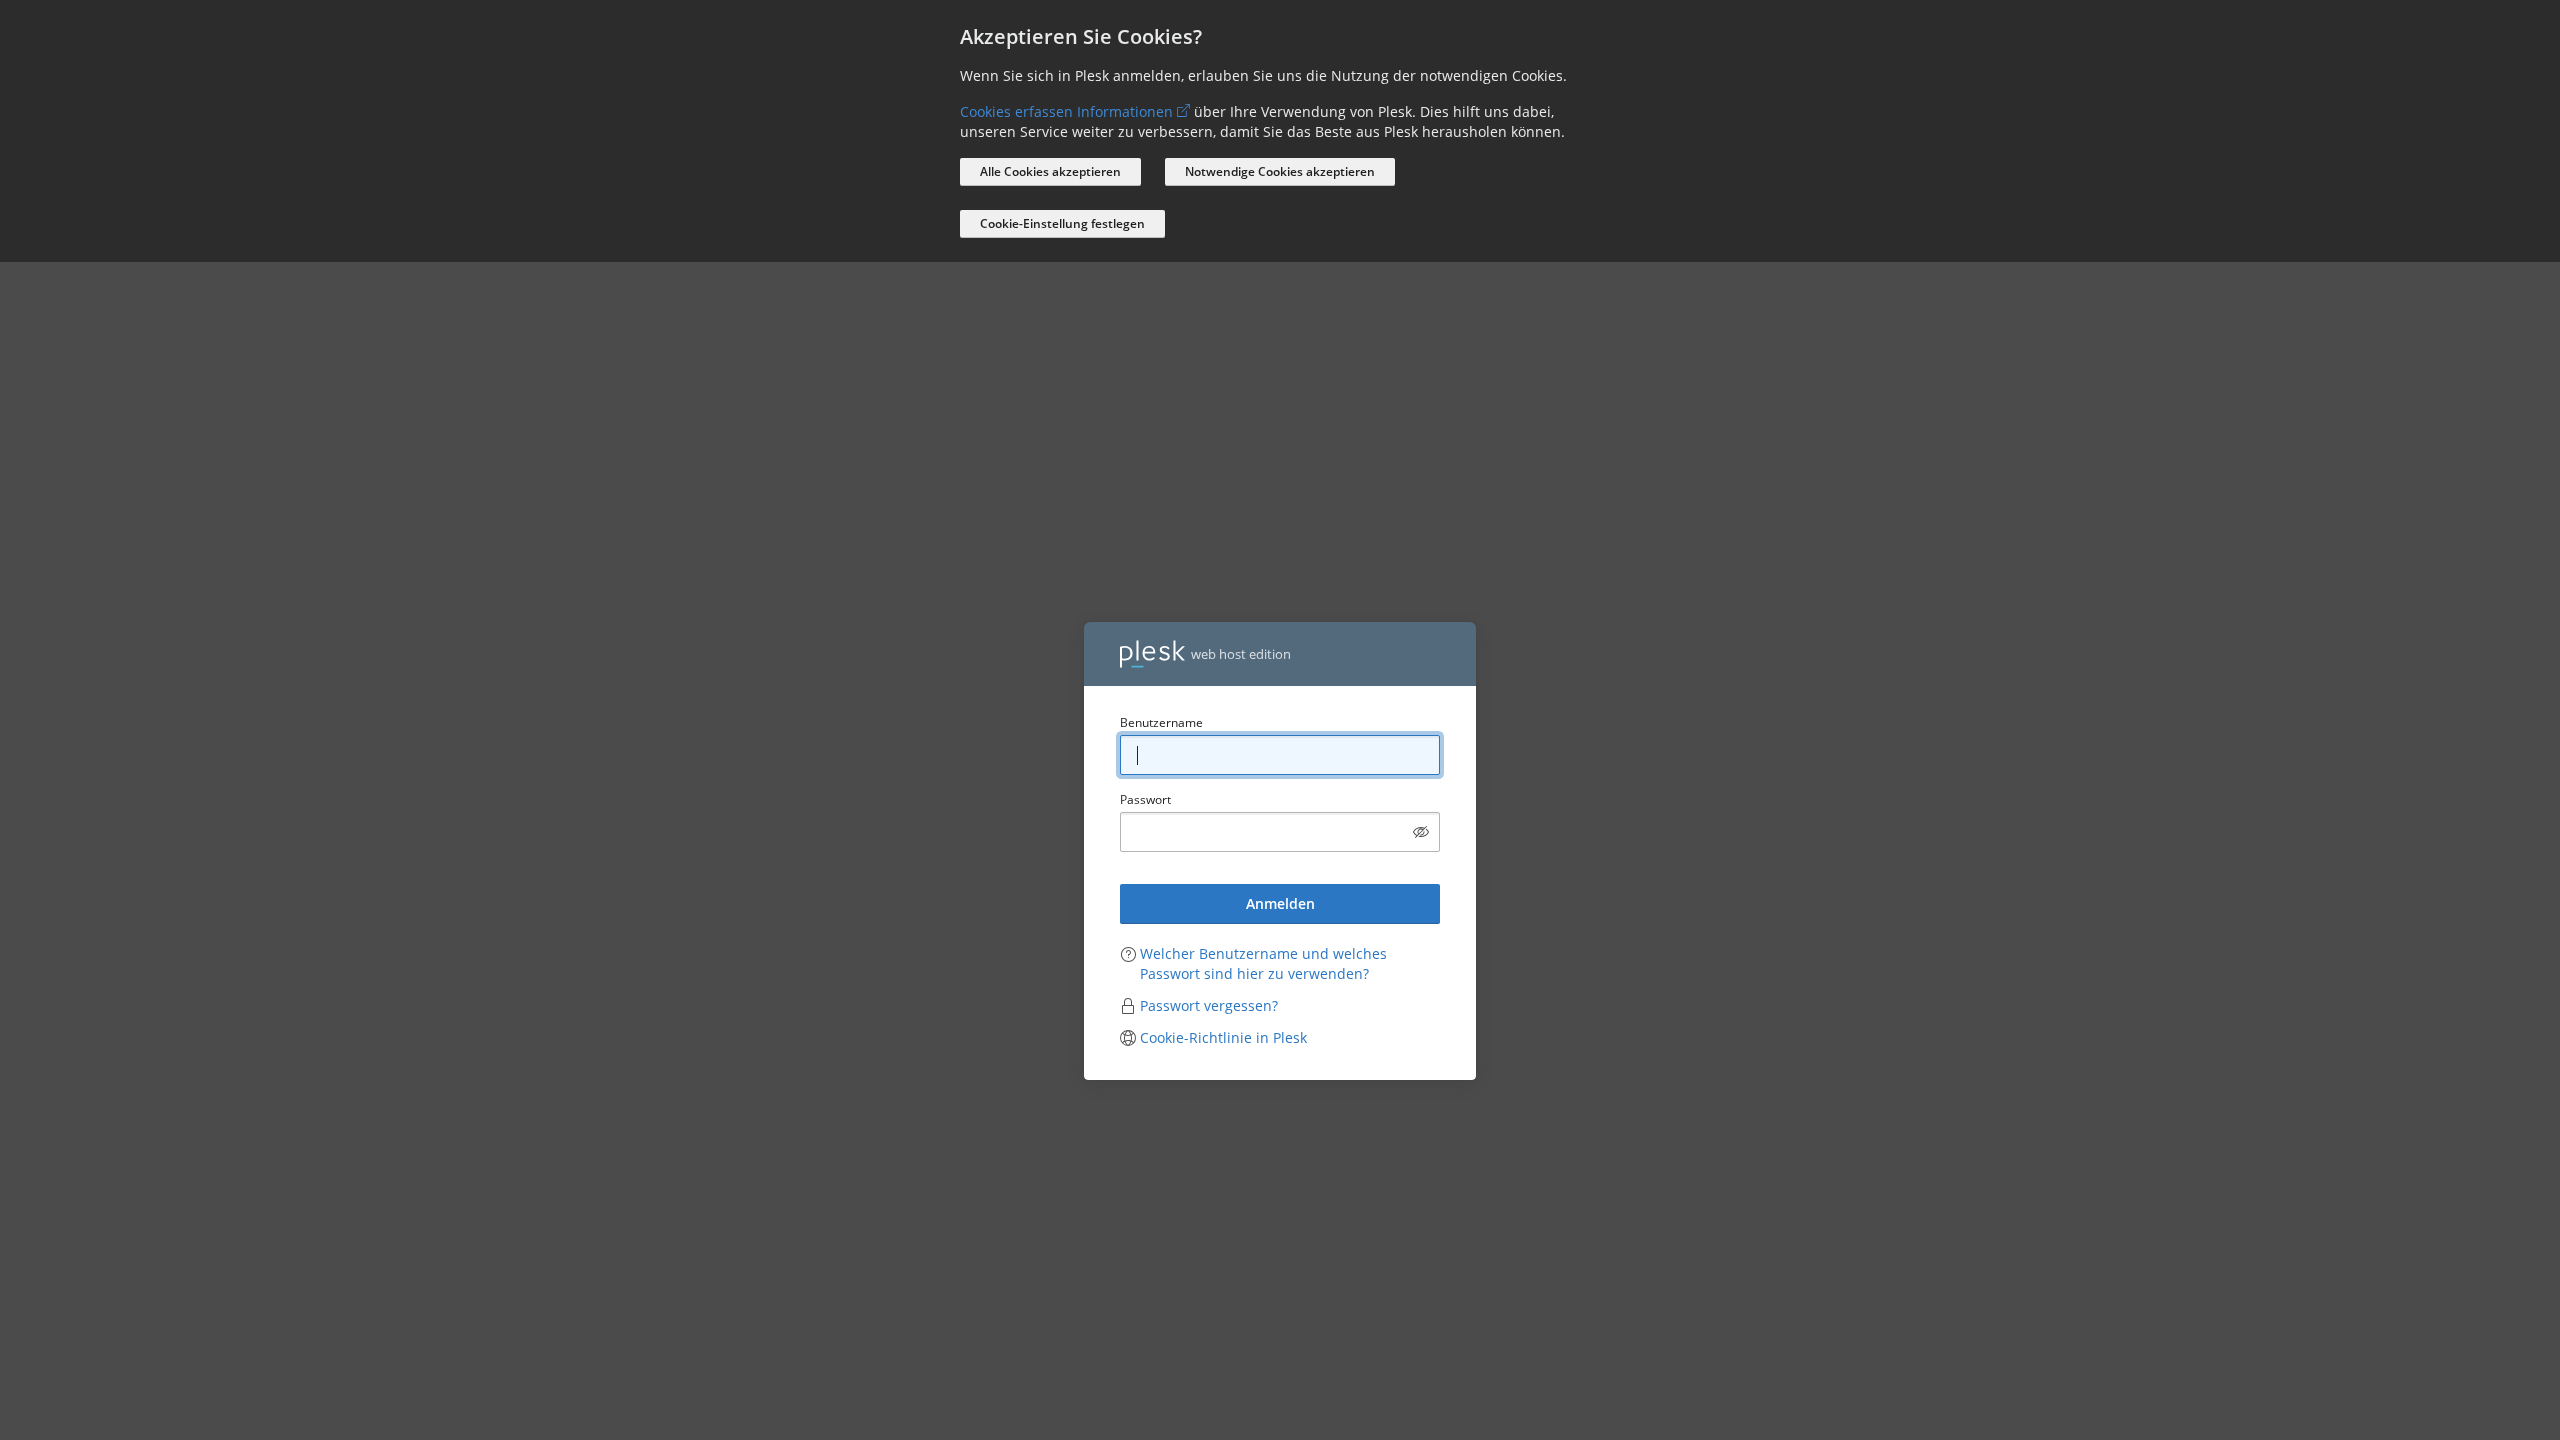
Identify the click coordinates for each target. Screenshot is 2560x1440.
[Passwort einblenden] (1421, 832)
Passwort (1145, 799)
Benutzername (1161, 722)
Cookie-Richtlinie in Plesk (1223, 1037)
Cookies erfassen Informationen (1066, 111)
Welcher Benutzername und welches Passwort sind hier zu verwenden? (1263, 963)
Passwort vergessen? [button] (1209, 1005)
